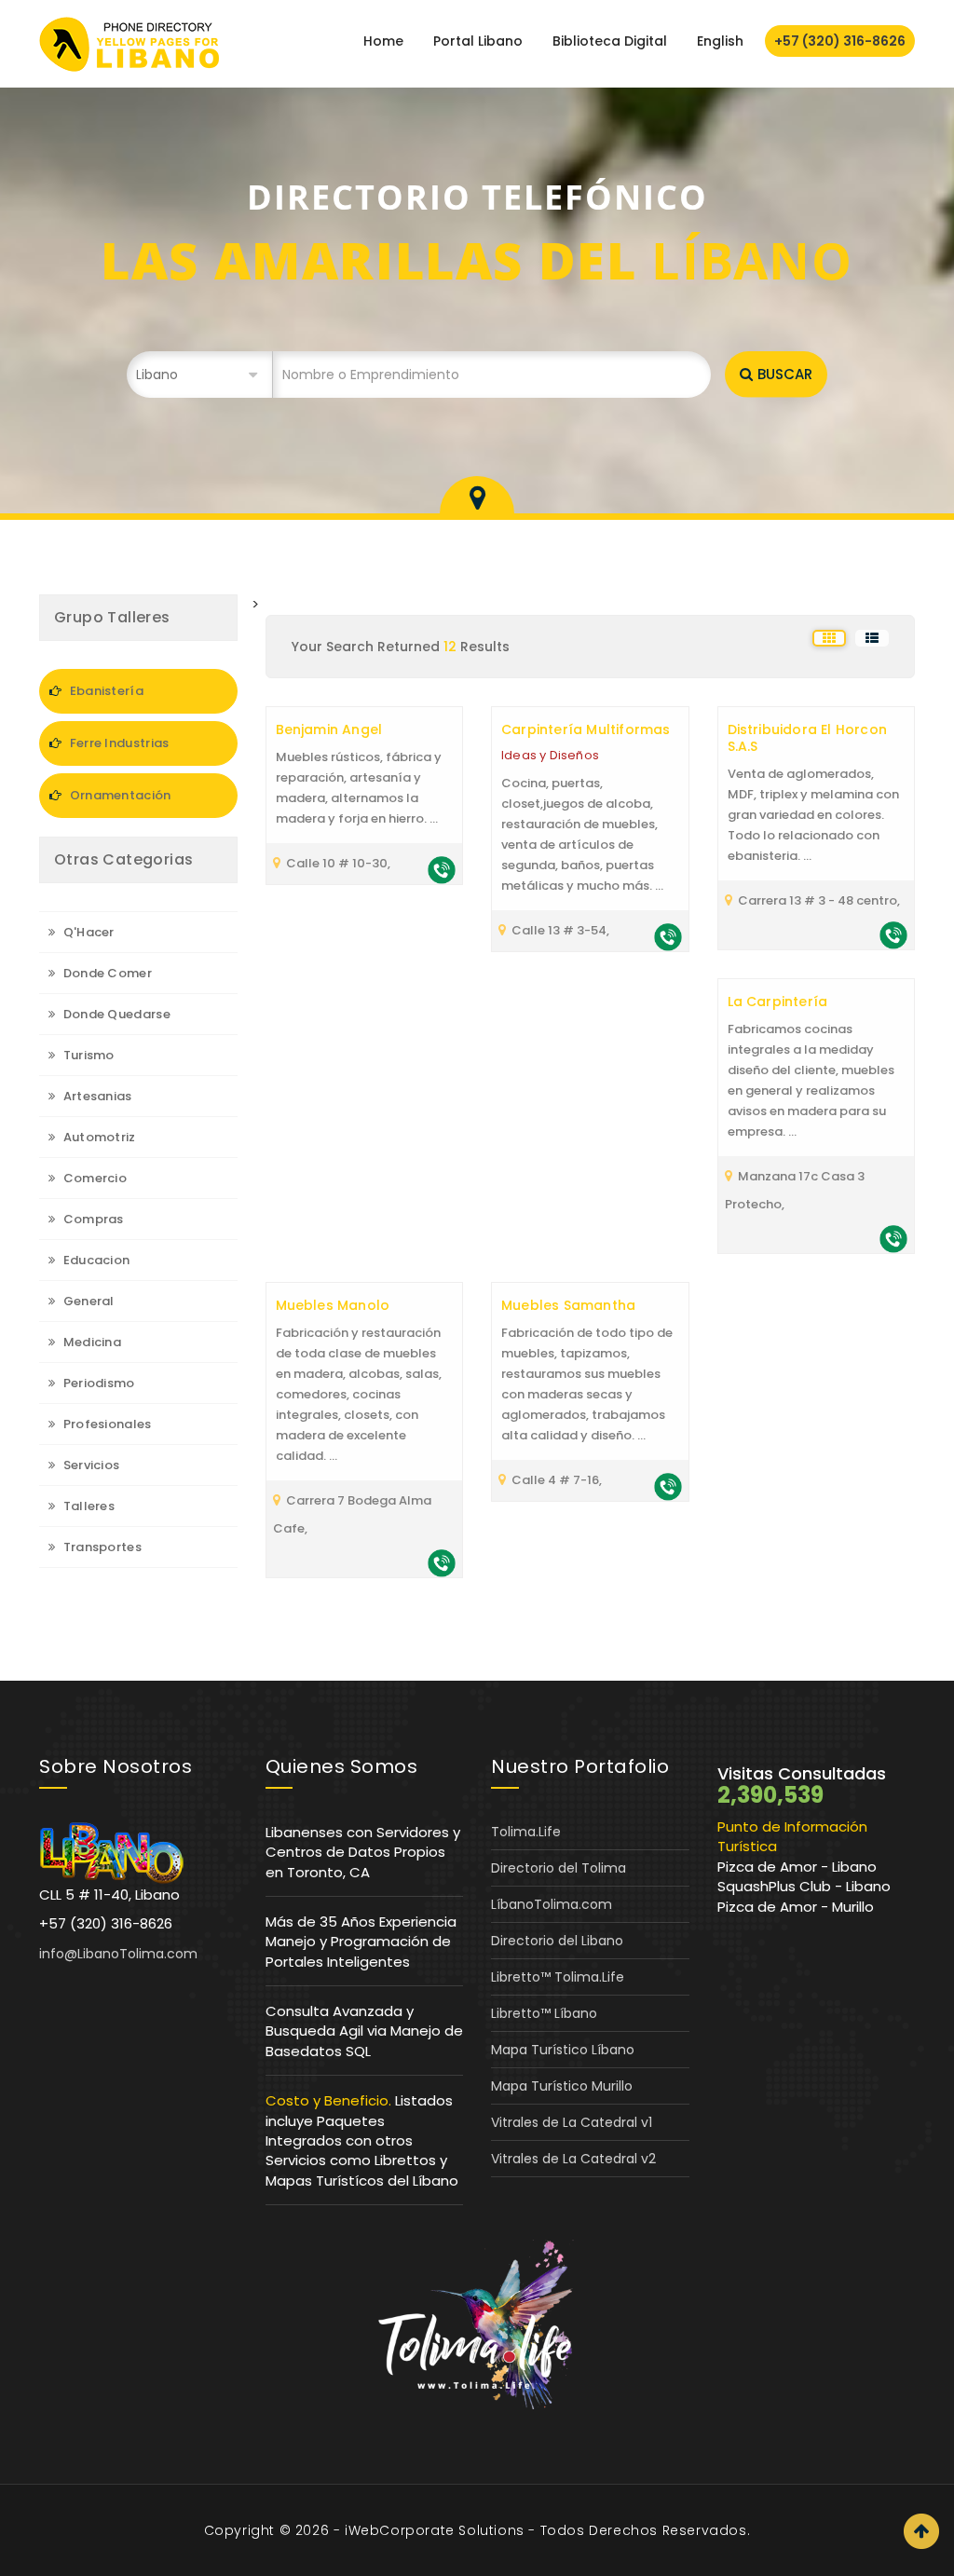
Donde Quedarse (115, 1014)
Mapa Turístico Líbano (563, 2050)
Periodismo (97, 1383)
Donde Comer (106, 973)
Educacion (95, 1260)
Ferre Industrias (117, 743)
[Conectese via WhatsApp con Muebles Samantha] (668, 1486)
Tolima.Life (526, 1832)
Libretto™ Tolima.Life (558, 1977)
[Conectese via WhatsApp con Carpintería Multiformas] (668, 937)
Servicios (89, 1465)
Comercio (93, 1178)
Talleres (87, 1506)
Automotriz (97, 1137)
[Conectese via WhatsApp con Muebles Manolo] (442, 1562)
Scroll (921, 2531)
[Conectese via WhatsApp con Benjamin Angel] (442, 869)
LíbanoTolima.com (552, 1904)
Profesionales (105, 1424)
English (720, 41)
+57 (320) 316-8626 (840, 41)
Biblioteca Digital (610, 41)
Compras (91, 1219)
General (87, 1301)
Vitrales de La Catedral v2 (573, 2159)
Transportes (101, 1547)
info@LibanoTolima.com (118, 1954)
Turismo (87, 1055)
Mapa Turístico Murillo (562, 2086)
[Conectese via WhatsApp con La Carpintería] (893, 1238)
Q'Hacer (87, 932)
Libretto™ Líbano (544, 2013)
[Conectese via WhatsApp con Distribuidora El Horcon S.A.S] (893, 934)
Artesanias (95, 1096)
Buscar (785, 374)
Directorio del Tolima (559, 1868)
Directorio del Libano (557, 1941)
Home (383, 41)
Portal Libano (478, 41)
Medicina (90, 1342)
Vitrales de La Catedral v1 (572, 2122)
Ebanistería (105, 691)
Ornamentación (118, 795)
